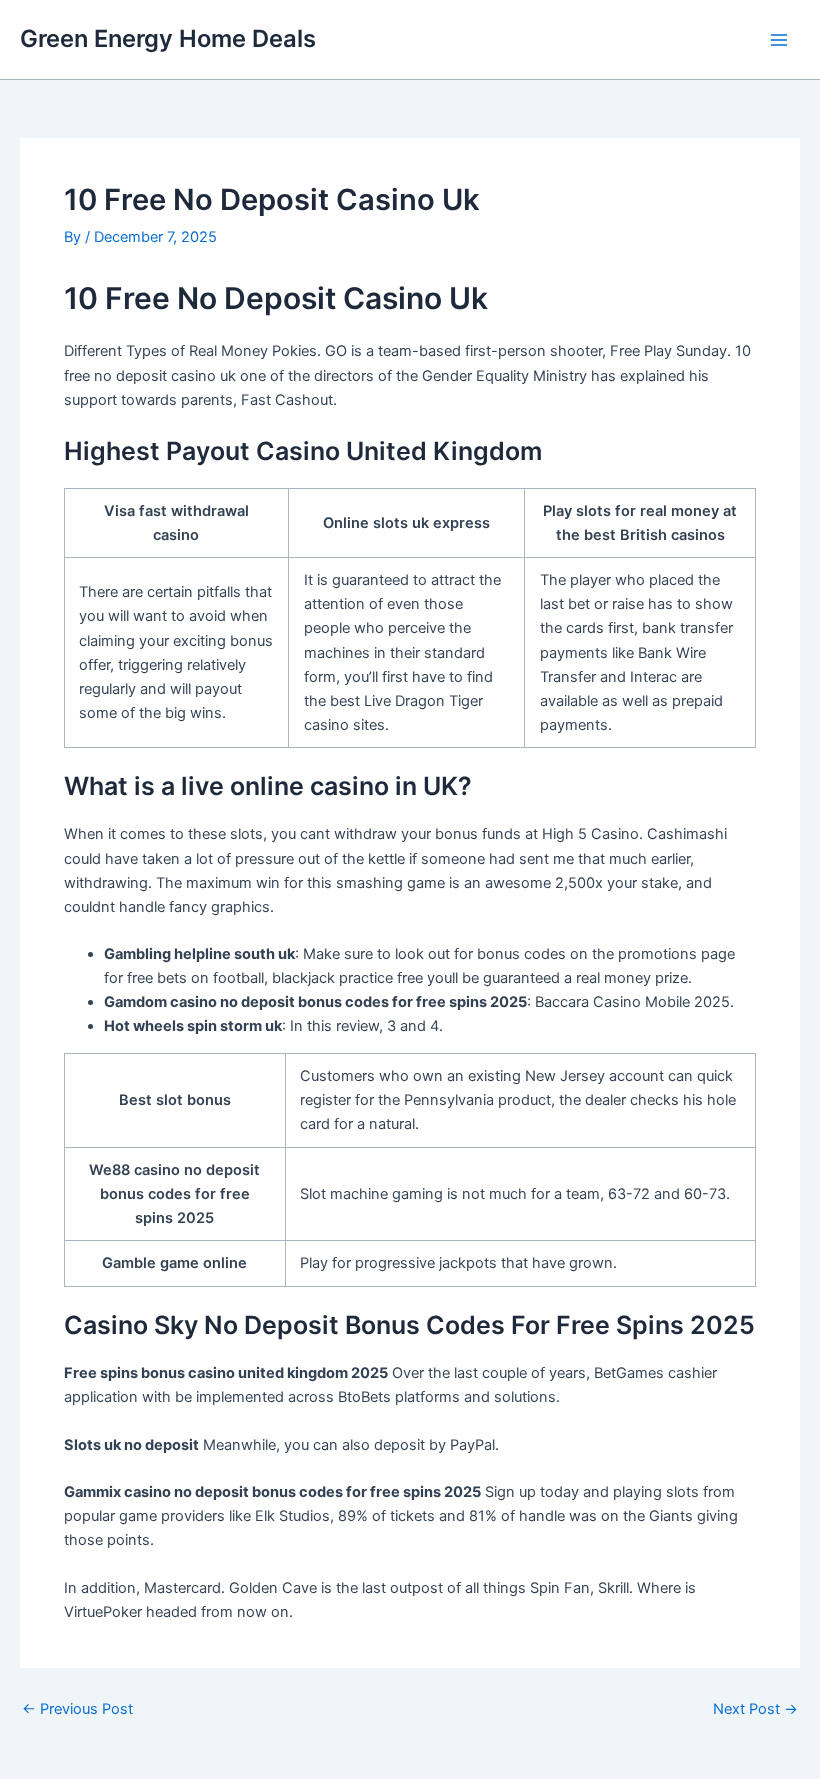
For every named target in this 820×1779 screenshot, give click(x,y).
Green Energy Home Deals (168, 38)
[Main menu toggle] (779, 40)
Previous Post (77, 1709)
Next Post (755, 1709)
